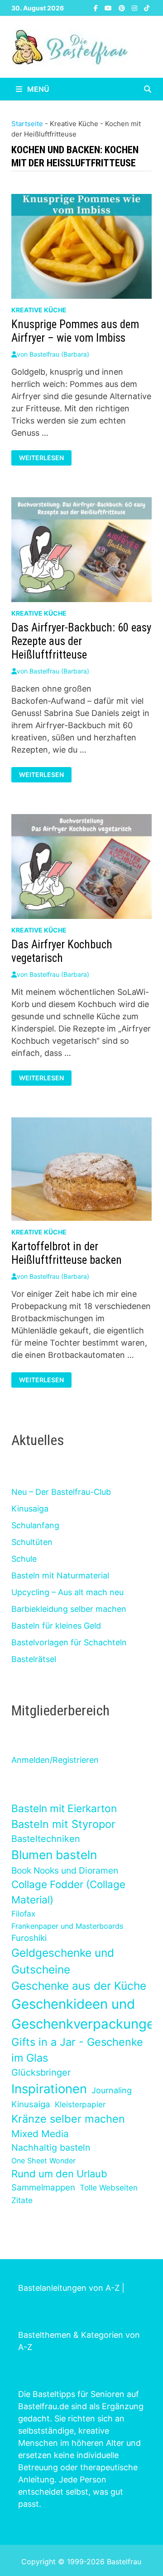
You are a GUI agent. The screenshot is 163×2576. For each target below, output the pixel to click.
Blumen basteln (54, 1855)
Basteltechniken (46, 1839)
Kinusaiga (30, 1509)
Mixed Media (40, 2134)
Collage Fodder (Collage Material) (68, 1892)
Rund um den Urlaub (59, 2174)
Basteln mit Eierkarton (64, 1808)
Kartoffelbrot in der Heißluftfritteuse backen (67, 1253)
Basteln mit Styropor (63, 1824)
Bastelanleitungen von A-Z (69, 2288)
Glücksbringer (41, 2072)
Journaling (112, 2090)
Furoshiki (29, 1938)
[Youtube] (109, 7)
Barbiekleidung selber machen (69, 1609)
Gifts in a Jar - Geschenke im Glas (77, 2050)
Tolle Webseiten (109, 2187)
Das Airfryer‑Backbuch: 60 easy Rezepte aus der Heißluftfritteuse (81, 641)
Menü (37, 89)
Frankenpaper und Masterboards (67, 1926)
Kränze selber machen (68, 2119)
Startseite (27, 124)
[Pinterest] (123, 7)
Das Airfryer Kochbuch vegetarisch (62, 951)
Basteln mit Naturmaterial (60, 1575)
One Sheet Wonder (43, 2161)
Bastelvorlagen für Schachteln (69, 1642)
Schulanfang (35, 1525)
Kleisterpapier (80, 2104)
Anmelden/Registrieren (55, 1760)
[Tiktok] (147, 7)
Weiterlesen (41, 458)
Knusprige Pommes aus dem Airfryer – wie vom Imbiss (75, 331)
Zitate (22, 2200)
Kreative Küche (39, 310)
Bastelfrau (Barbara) (59, 354)
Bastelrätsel (34, 1659)
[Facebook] (97, 7)
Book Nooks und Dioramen (65, 1870)
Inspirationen (49, 2089)
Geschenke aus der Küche (79, 1986)
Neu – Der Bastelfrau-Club (61, 1492)
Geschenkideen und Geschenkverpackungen (87, 2014)
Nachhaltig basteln (51, 2147)
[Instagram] (136, 7)
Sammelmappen (43, 2187)
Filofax (23, 1914)
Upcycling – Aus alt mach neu (67, 1592)
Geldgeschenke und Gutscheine (63, 1961)
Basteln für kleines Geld (56, 1626)
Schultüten (32, 1542)
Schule (24, 1559)
